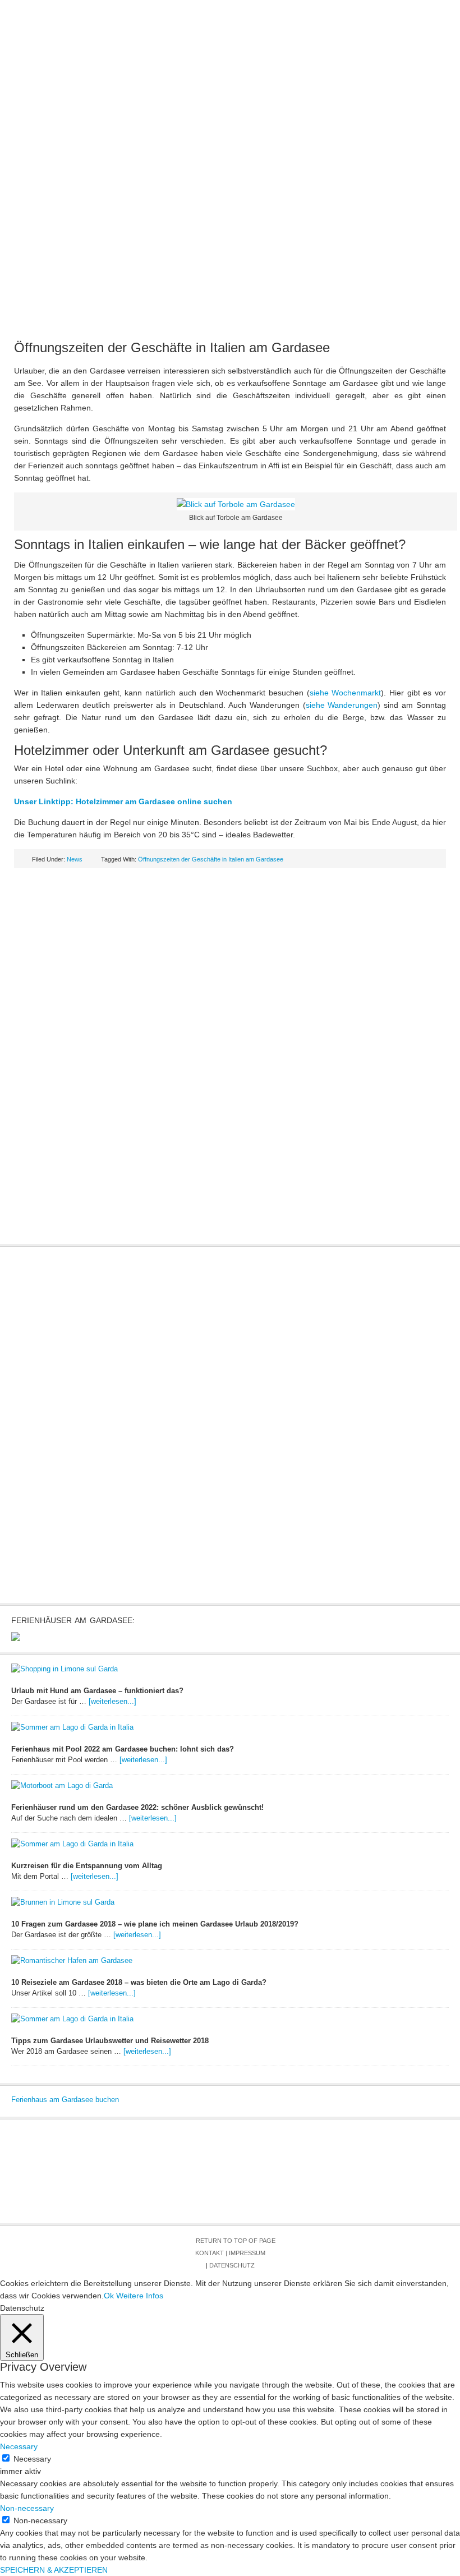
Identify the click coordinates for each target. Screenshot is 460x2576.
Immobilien (316, 123)
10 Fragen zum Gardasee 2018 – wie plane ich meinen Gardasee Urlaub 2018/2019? (155, 1924)
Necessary (32, 2459)
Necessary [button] (19, 2446)
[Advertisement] (230, 241)
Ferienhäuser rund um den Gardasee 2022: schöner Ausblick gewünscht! (137, 1807)
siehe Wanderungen (342, 705)
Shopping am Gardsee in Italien (311, 146)
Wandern (101, 146)
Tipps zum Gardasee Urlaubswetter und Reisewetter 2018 (110, 2041)
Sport (422, 123)
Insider (374, 123)
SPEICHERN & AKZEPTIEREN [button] (54, 2570)
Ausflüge (252, 123)
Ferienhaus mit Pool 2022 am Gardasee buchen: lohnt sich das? (123, 1749)
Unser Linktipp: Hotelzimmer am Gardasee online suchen (123, 801)
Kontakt (210, 2253)
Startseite (49, 123)
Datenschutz (232, 2265)
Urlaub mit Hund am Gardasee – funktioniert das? (97, 1691)
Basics (148, 123)
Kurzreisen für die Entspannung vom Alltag (87, 1866)
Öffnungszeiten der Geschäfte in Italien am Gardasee (211, 859)
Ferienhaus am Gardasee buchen (65, 2100)
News (104, 123)
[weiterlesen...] (112, 1701)
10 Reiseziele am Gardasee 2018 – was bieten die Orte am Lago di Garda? (139, 1982)
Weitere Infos (140, 2296)
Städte (197, 123)
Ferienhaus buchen (182, 146)
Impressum (247, 2253)
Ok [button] (109, 2296)
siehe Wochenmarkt (346, 693)
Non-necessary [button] (27, 2508)
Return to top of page (236, 2241)
